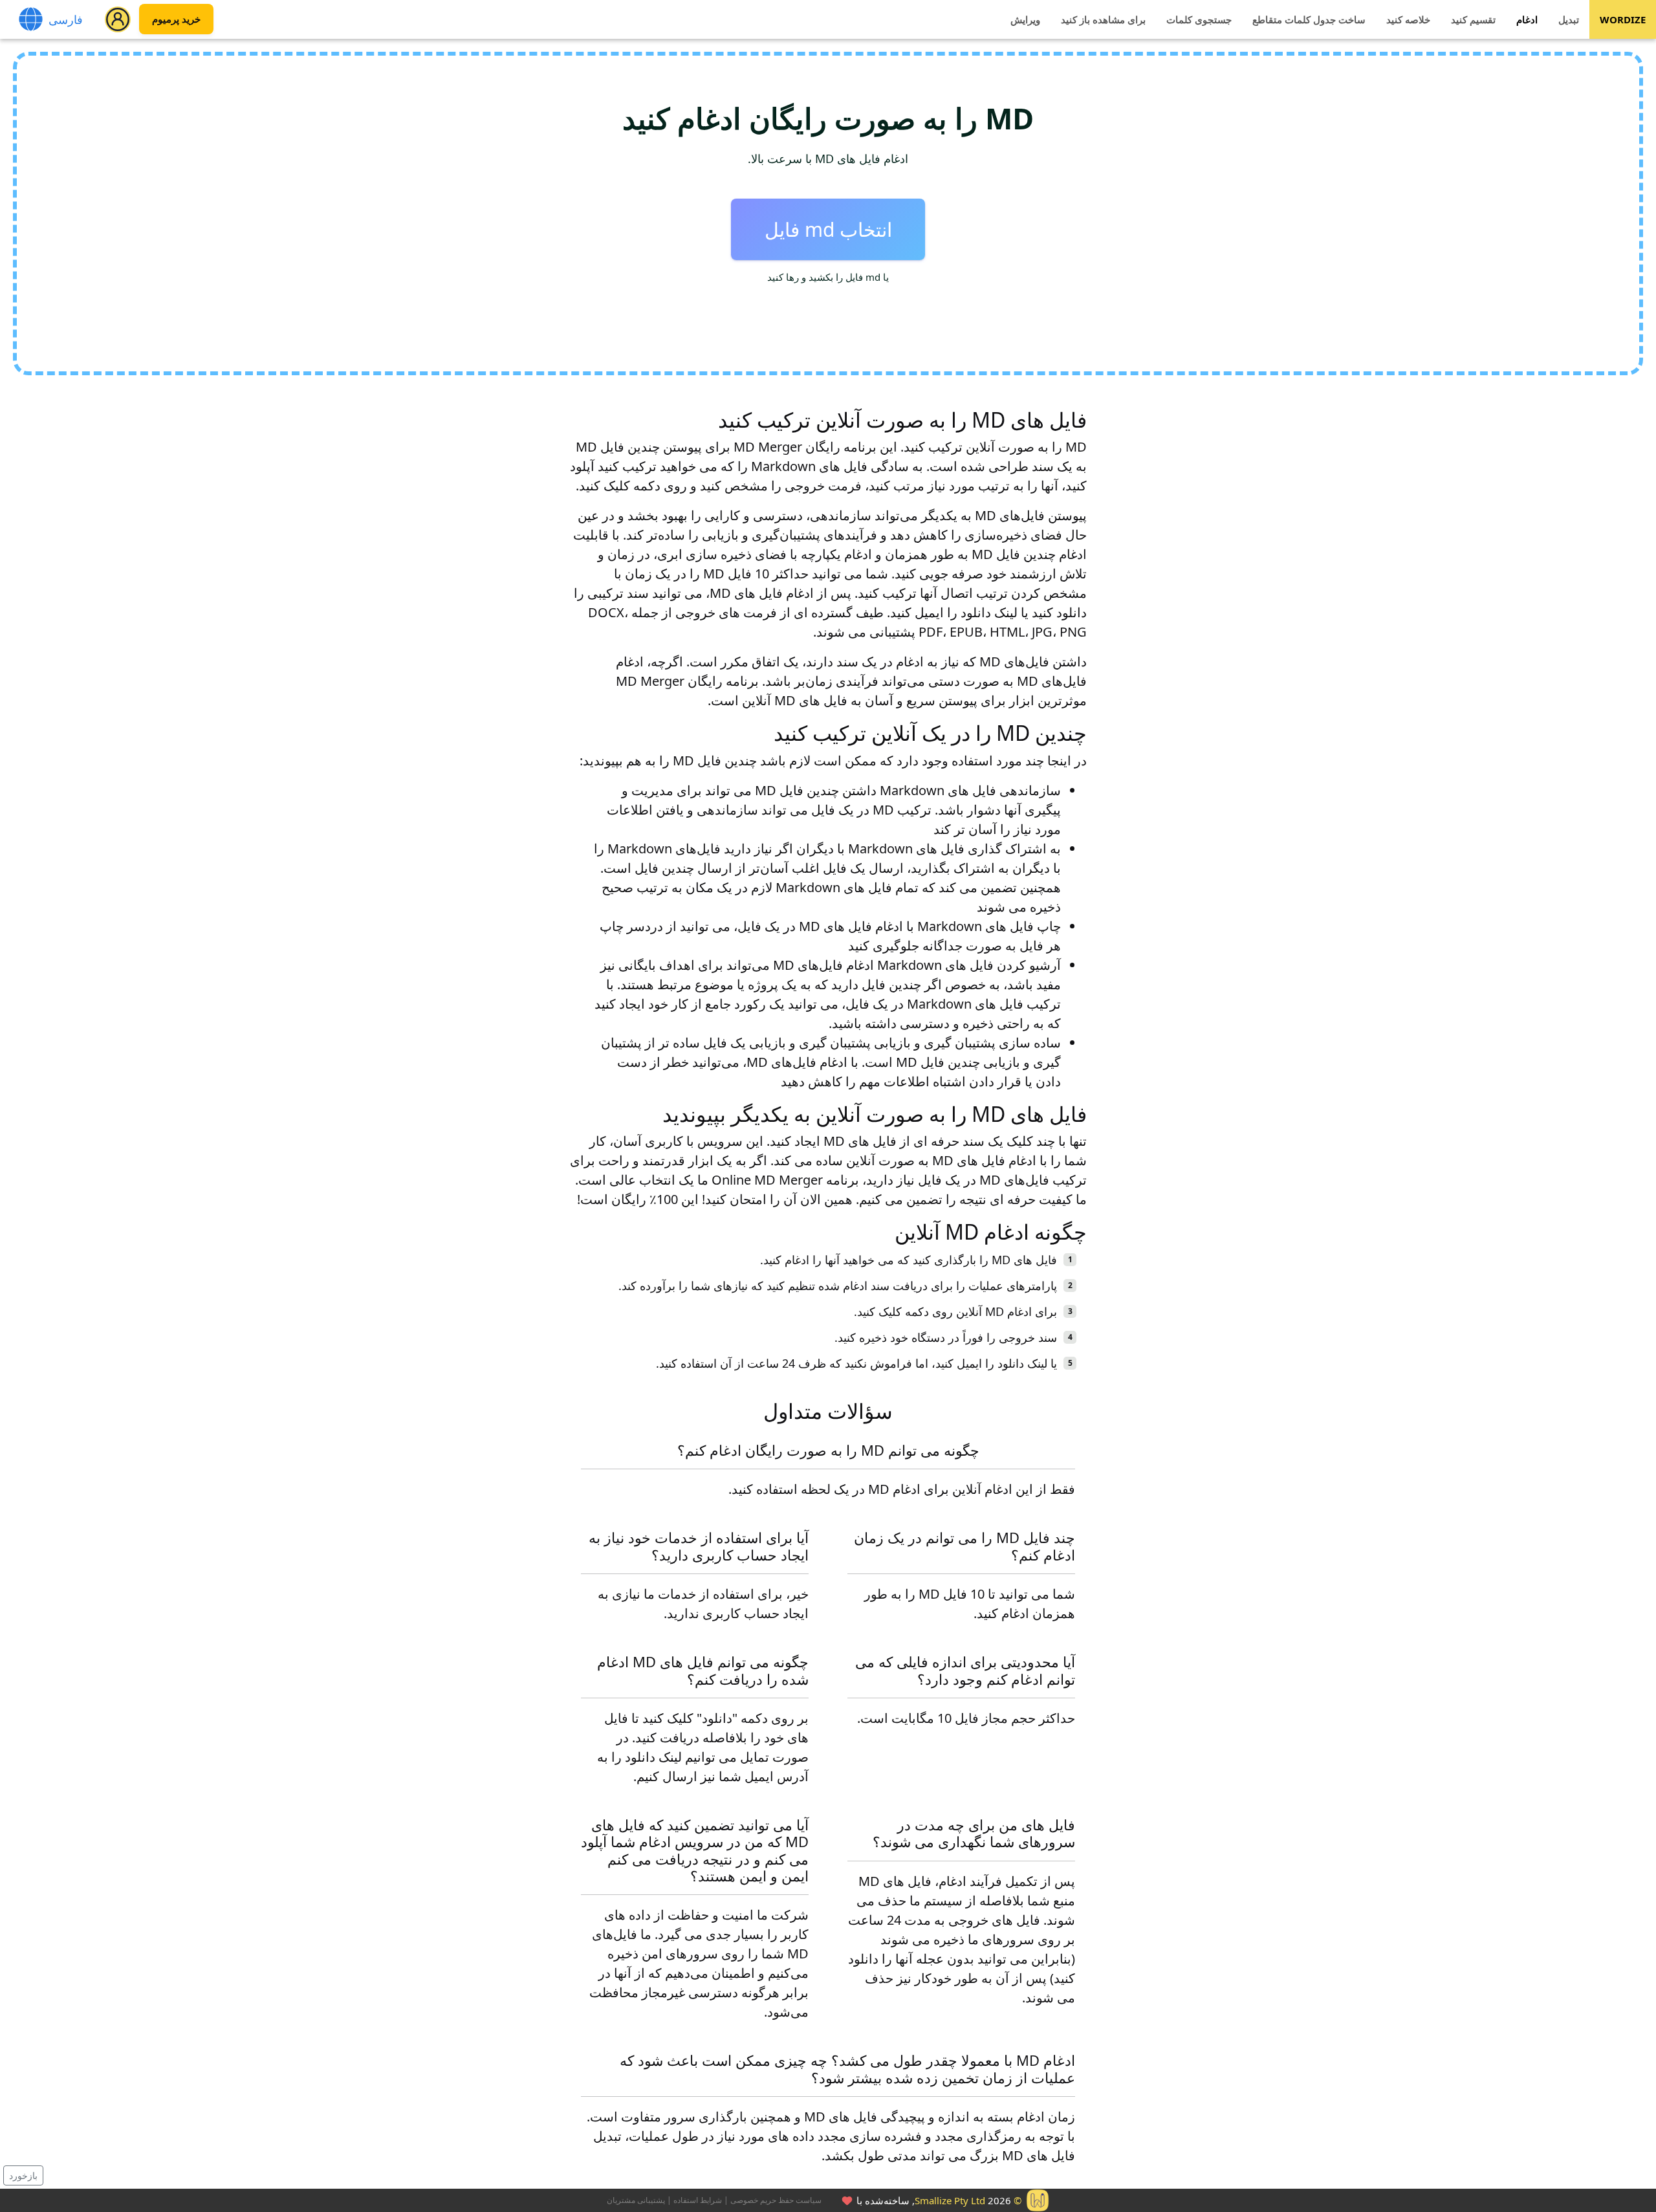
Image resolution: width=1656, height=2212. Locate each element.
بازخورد (23, 2175)
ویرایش (1025, 19)
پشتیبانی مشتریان (636, 2200)
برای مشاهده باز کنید (1103, 19)
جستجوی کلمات (1199, 19)
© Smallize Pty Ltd (968, 2200)
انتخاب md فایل (828, 229)
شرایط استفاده (698, 2200)
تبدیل (1569, 19)
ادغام (1527, 19)
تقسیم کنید (1473, 19)
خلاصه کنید (1408, 19)
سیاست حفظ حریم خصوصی (776, 2200)
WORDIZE (1623, 19)
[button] (118, 19)
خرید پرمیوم (176, 19)
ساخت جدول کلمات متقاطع (1309, 19)
